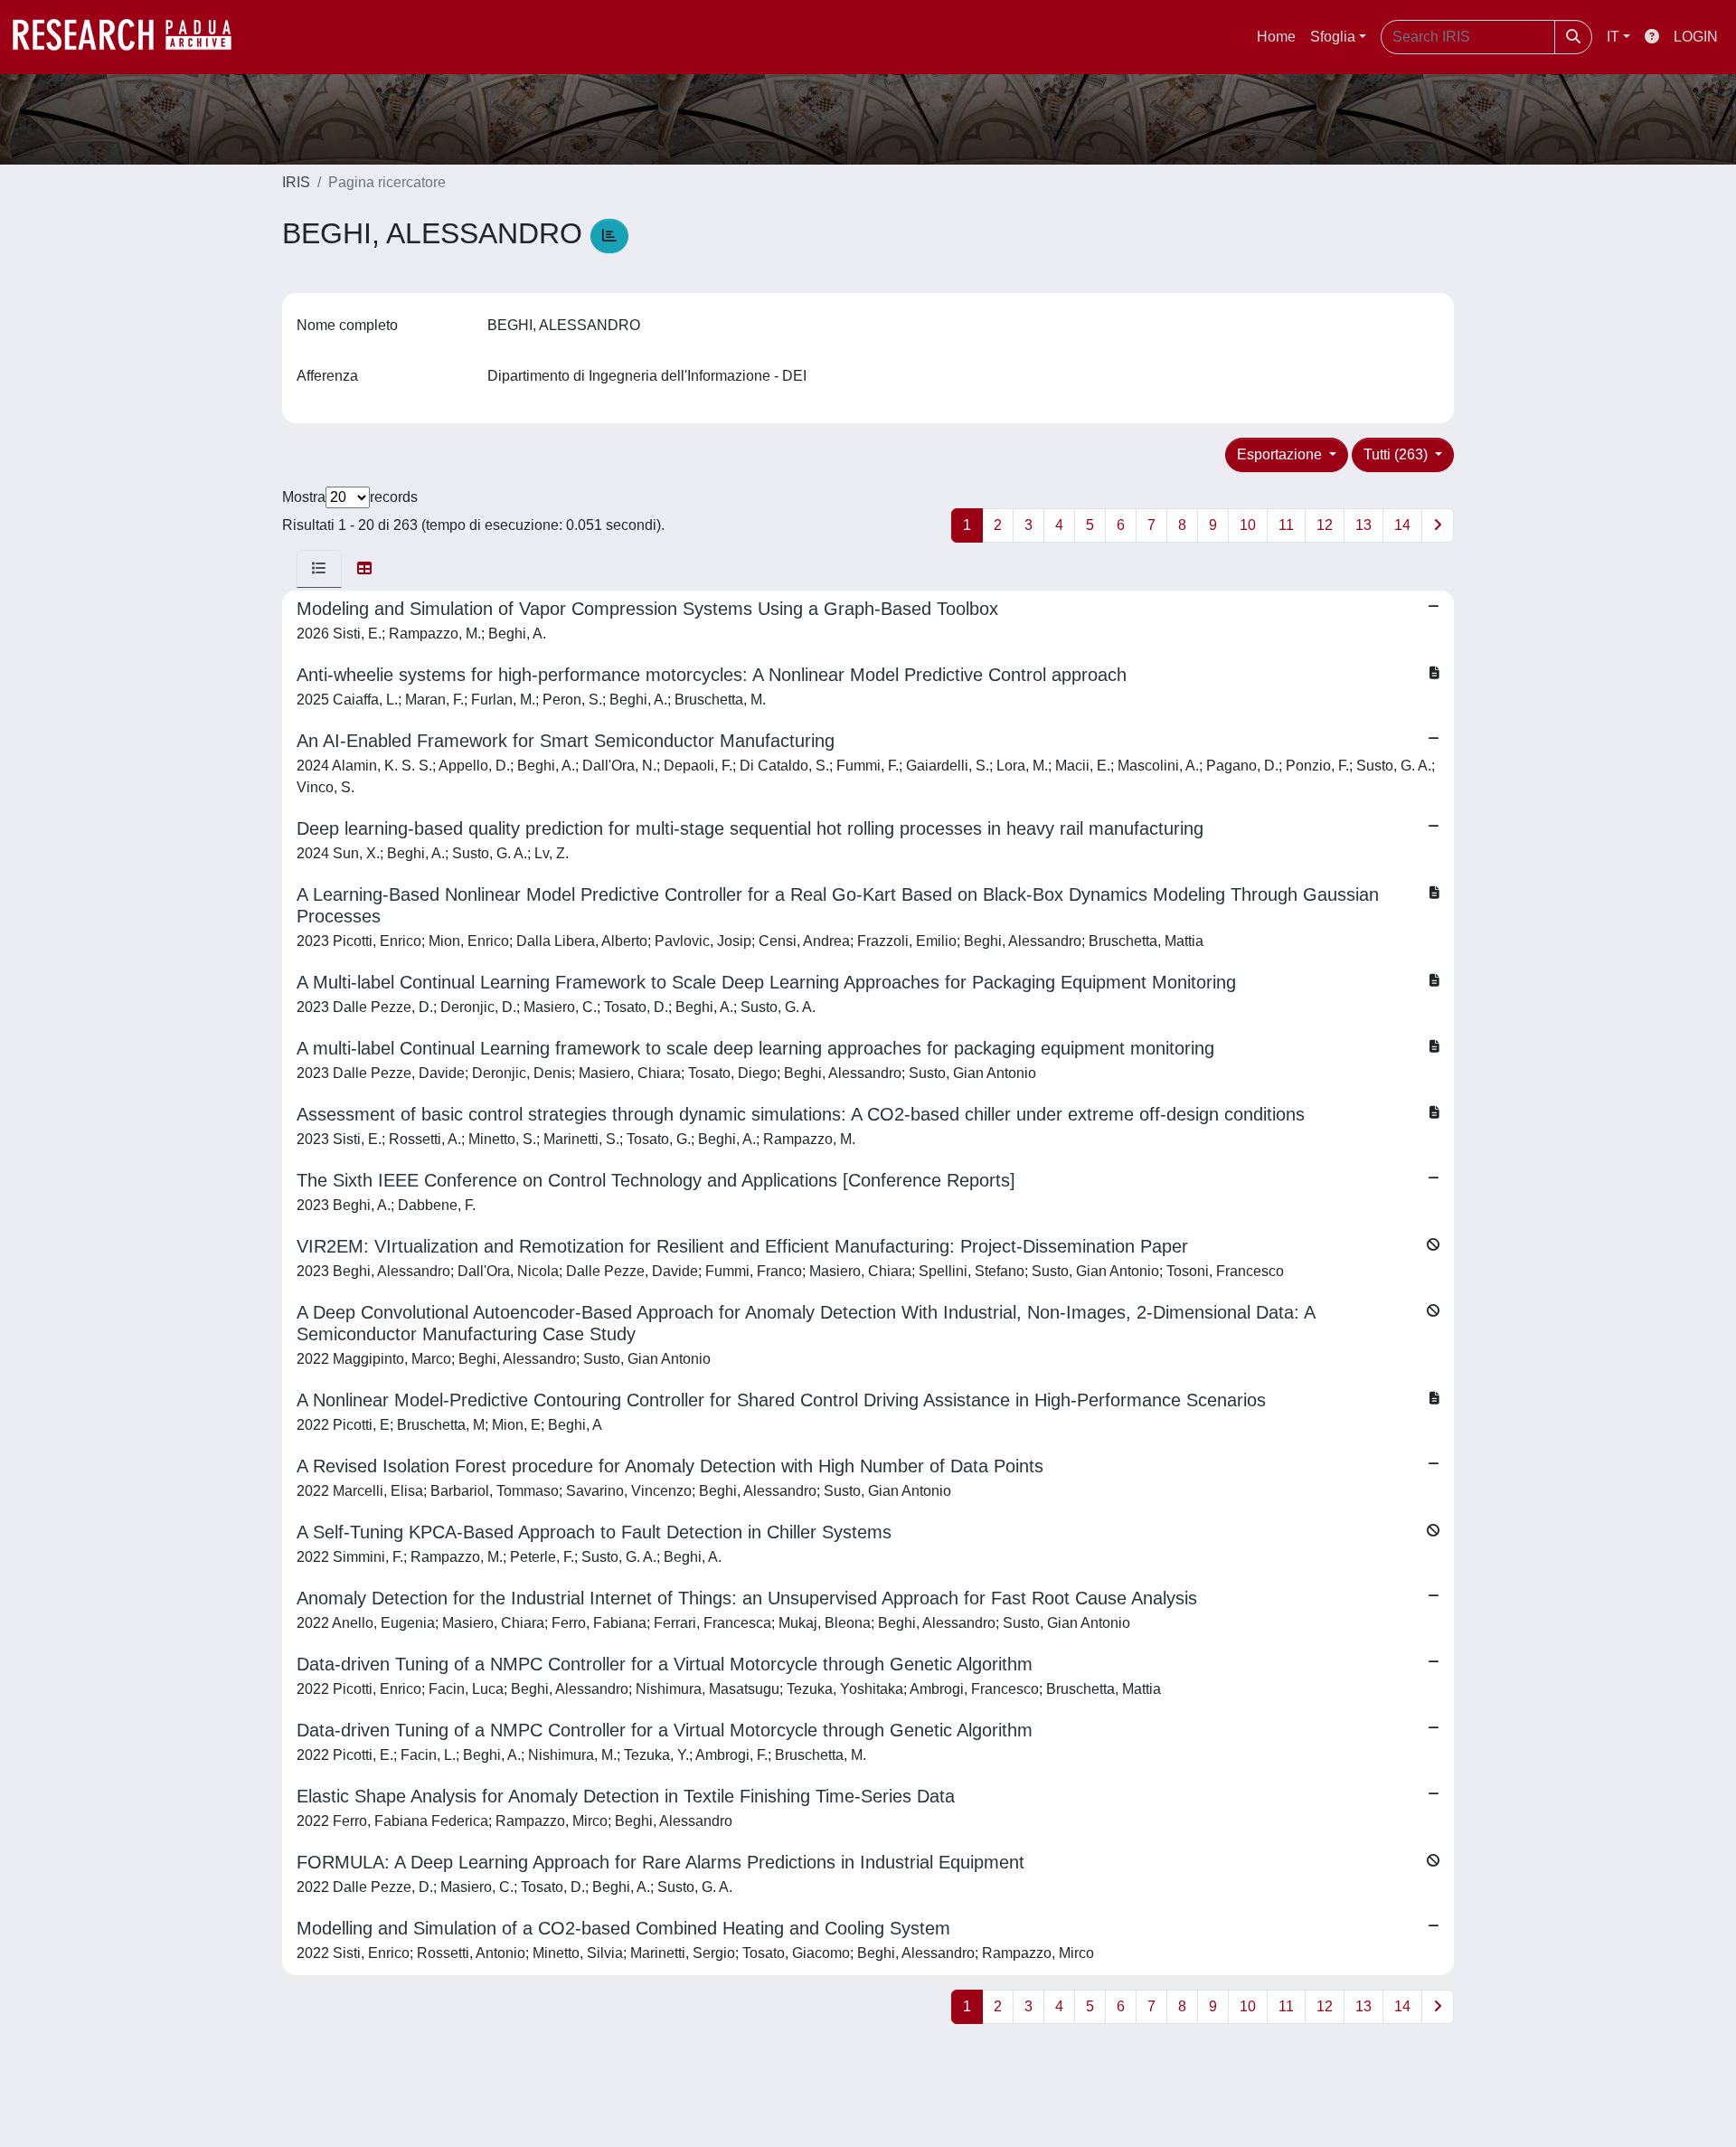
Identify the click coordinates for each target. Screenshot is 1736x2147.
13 (1363, 525)
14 (1402, 525)
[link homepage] (131, 37)
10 (1248, 525)
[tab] (319, 569)
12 (1325, 525)
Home (1276, 37)
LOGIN (1696, 37)
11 (1286, 525)
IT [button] (1613, 37)
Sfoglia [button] (1333, 37)
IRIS (296, 182)
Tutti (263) (1397, 454)
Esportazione (1281, 454)
